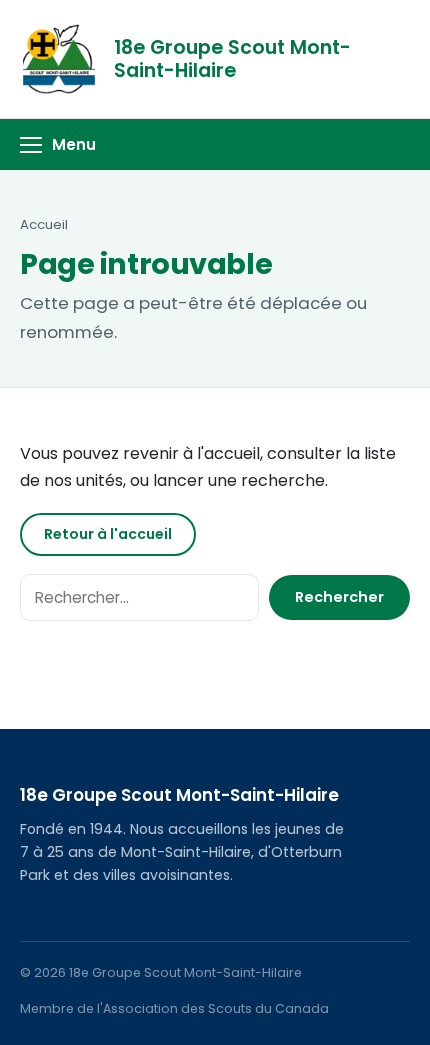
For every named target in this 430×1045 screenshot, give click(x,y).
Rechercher (339, 597)
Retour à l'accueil (108, 534)
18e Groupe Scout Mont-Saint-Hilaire (232, 59)
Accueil (44, 224)
